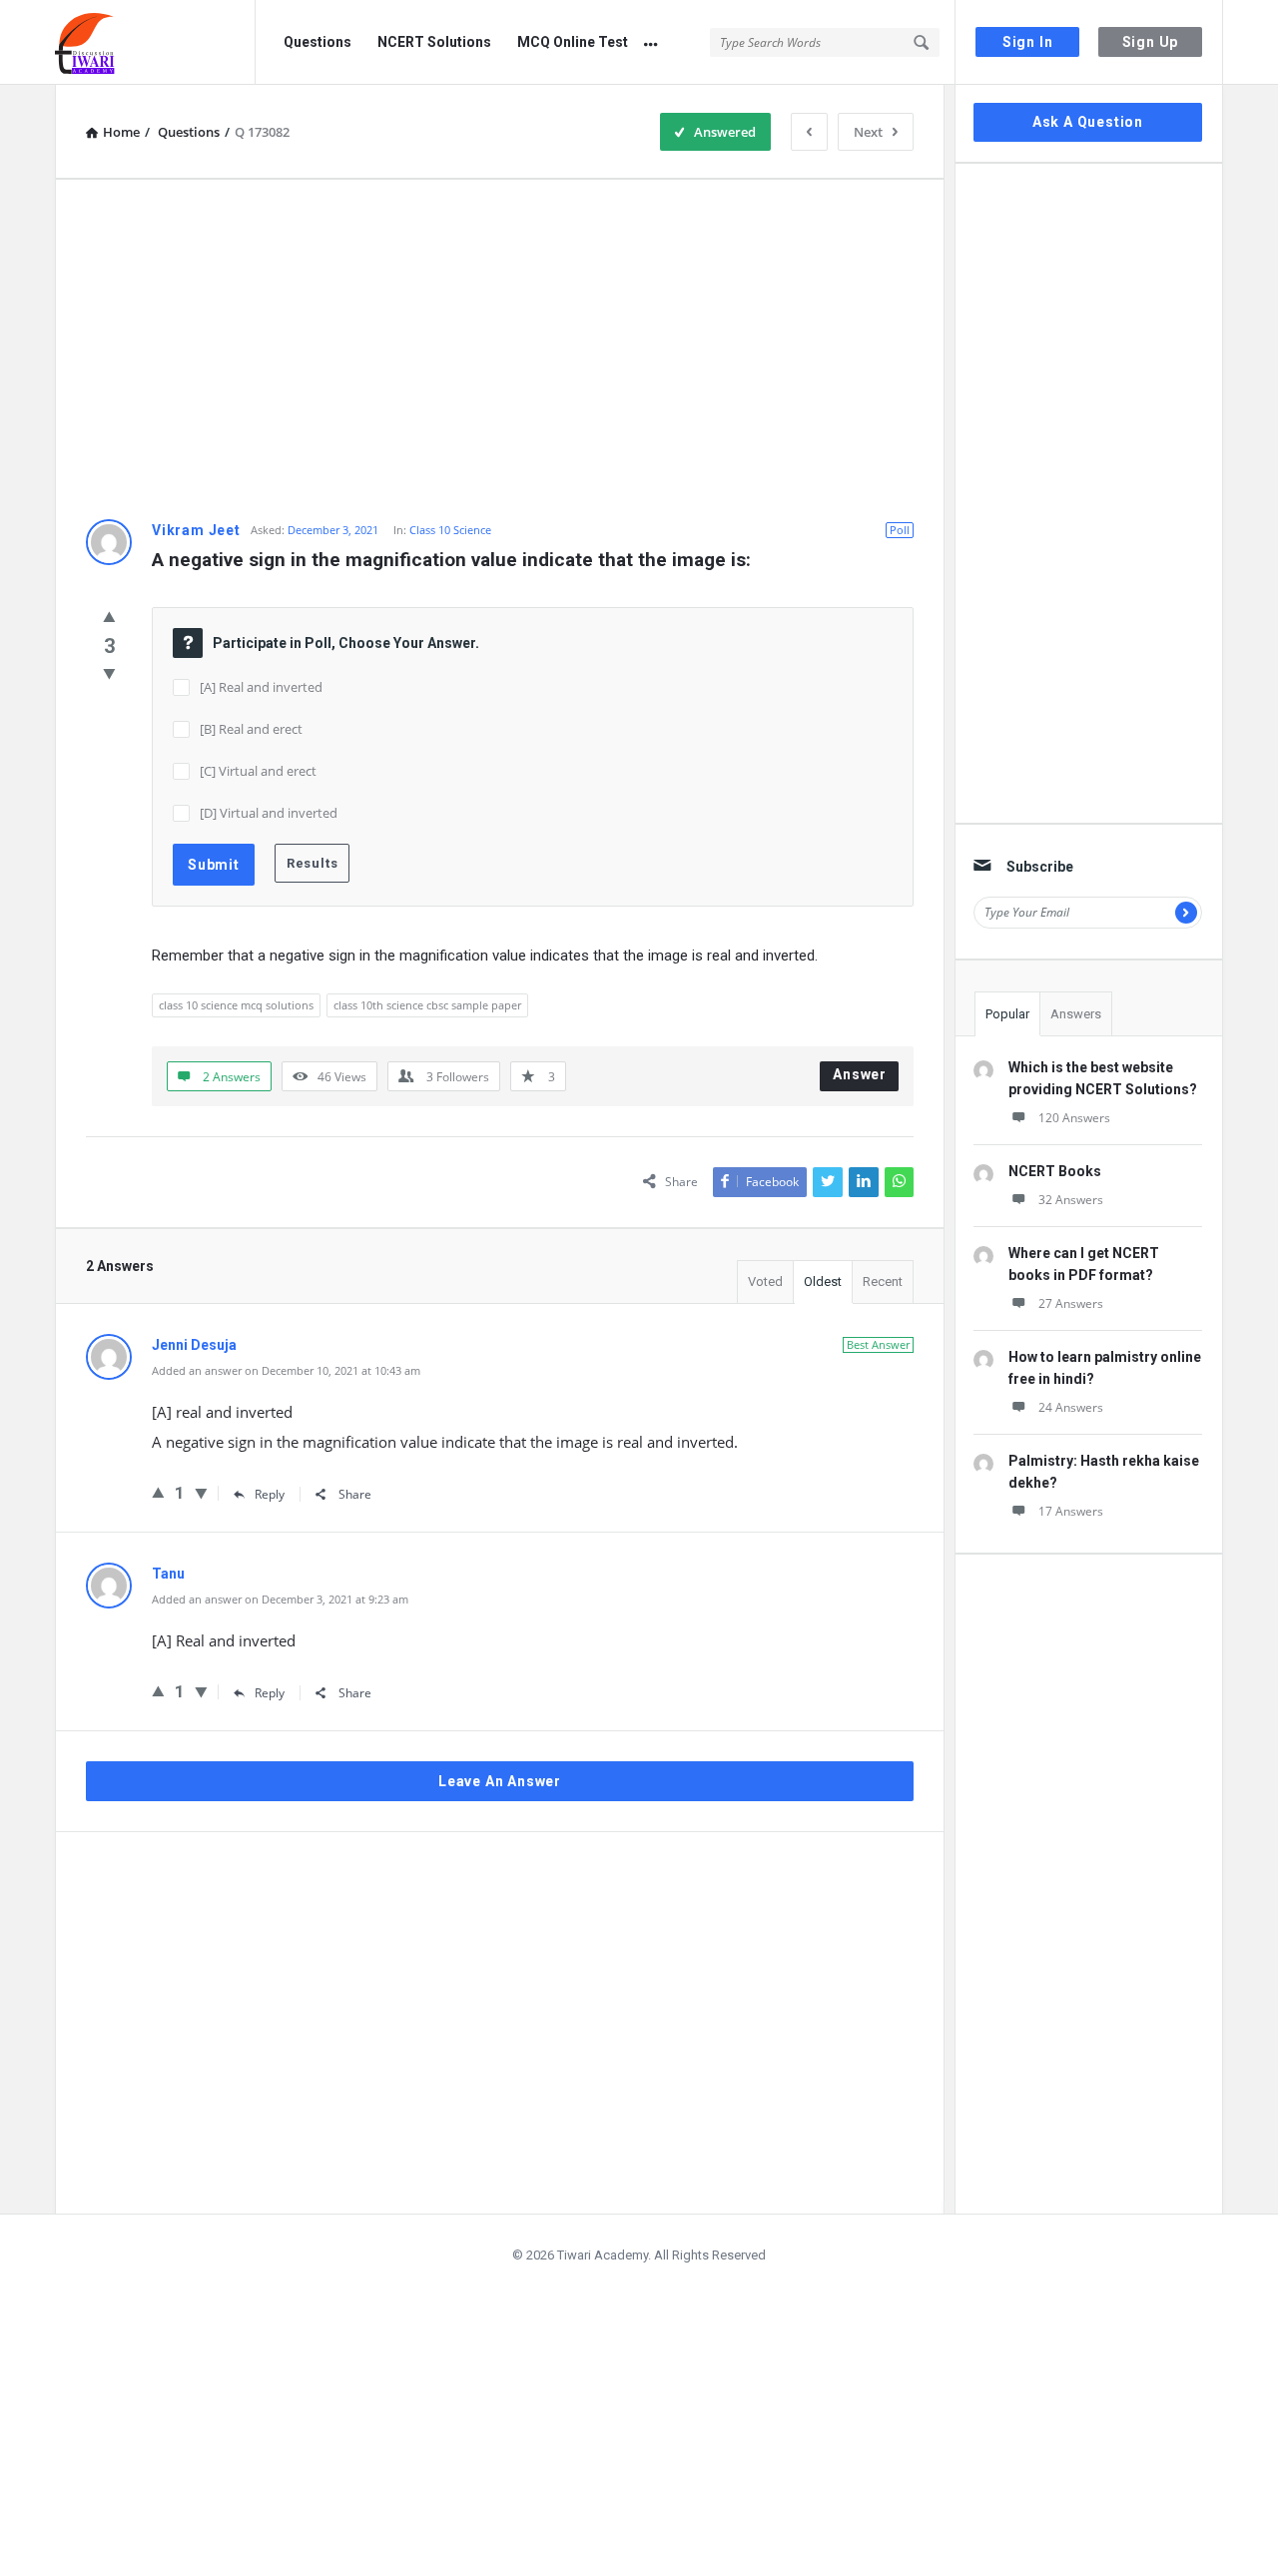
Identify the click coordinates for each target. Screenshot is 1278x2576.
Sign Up (1151, 42)
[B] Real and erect (251, 729)
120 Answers (1074, 1118)
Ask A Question (1088, 122)
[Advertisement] (500, 349)
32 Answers (1071, 1200)
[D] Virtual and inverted (269, 813)
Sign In (1028, 42)
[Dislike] (109, 673)
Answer (860, 1074)
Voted (765, 1282)
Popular (1007, 1014)
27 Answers (1071, 1303)
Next (868, 132)
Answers (1076, 1014)
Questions (318, 42)
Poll (900, 530)
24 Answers (1071, 1407)
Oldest (823, 1282)
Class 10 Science (450, 530)
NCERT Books (1055, 1171)
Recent (883, 1282)
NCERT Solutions (434, 42)
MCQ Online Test (573, 42)
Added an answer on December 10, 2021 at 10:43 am (286, 1370)
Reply (270, 1494)
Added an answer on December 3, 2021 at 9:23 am (280, 1599)
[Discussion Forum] (155, 42)
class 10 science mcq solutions (236, 1005)
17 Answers (1071, 1511)
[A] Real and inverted (261, 687)
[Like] (109, 616)
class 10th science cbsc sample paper (427, 1005)
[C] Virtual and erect (258, 771)
